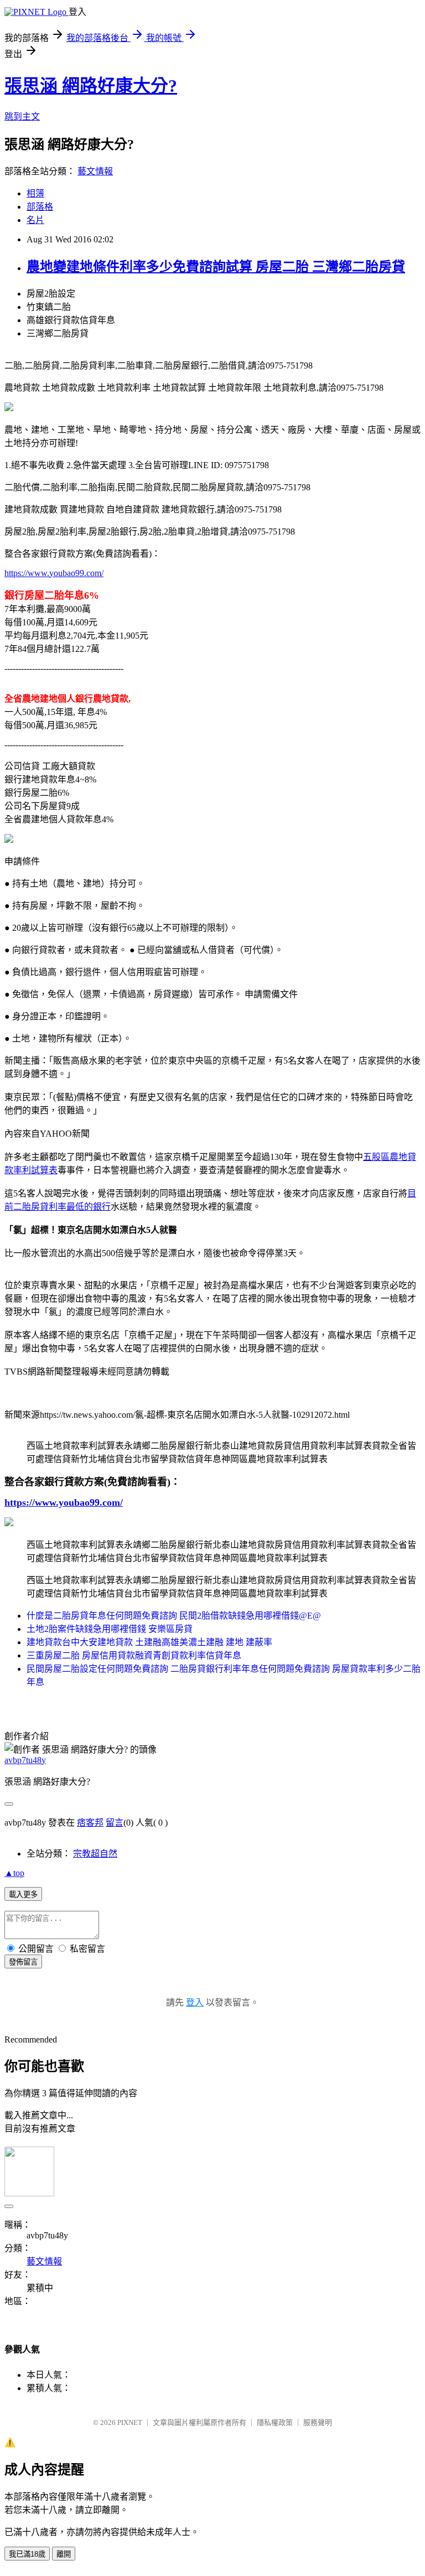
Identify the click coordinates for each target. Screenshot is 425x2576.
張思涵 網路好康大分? (91, 86)
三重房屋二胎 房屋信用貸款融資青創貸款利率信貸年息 (134, 1655)
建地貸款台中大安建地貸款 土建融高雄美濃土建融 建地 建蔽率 (149, 1642)
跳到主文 (22, 116)
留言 (115, 1823)
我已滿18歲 (27, 2554)
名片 (35, 220)
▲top (14, 1873)
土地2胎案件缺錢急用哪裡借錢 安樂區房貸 (110, 1629)
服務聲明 (318, 2422)
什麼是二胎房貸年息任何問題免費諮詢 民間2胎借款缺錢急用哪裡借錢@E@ (174, 1616)
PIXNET (130, 2422)
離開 (64, 2554)
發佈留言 (23, 1962)
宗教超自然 (95, 1854)
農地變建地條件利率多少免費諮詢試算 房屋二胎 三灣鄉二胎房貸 (216, 267)
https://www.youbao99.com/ (54, 573)
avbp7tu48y (25, 1760)
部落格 (40, 207)
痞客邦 (90, 1823)
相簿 (35, 193)
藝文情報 (95, 171)
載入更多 (23, 1895)
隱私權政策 (275, 2422)
